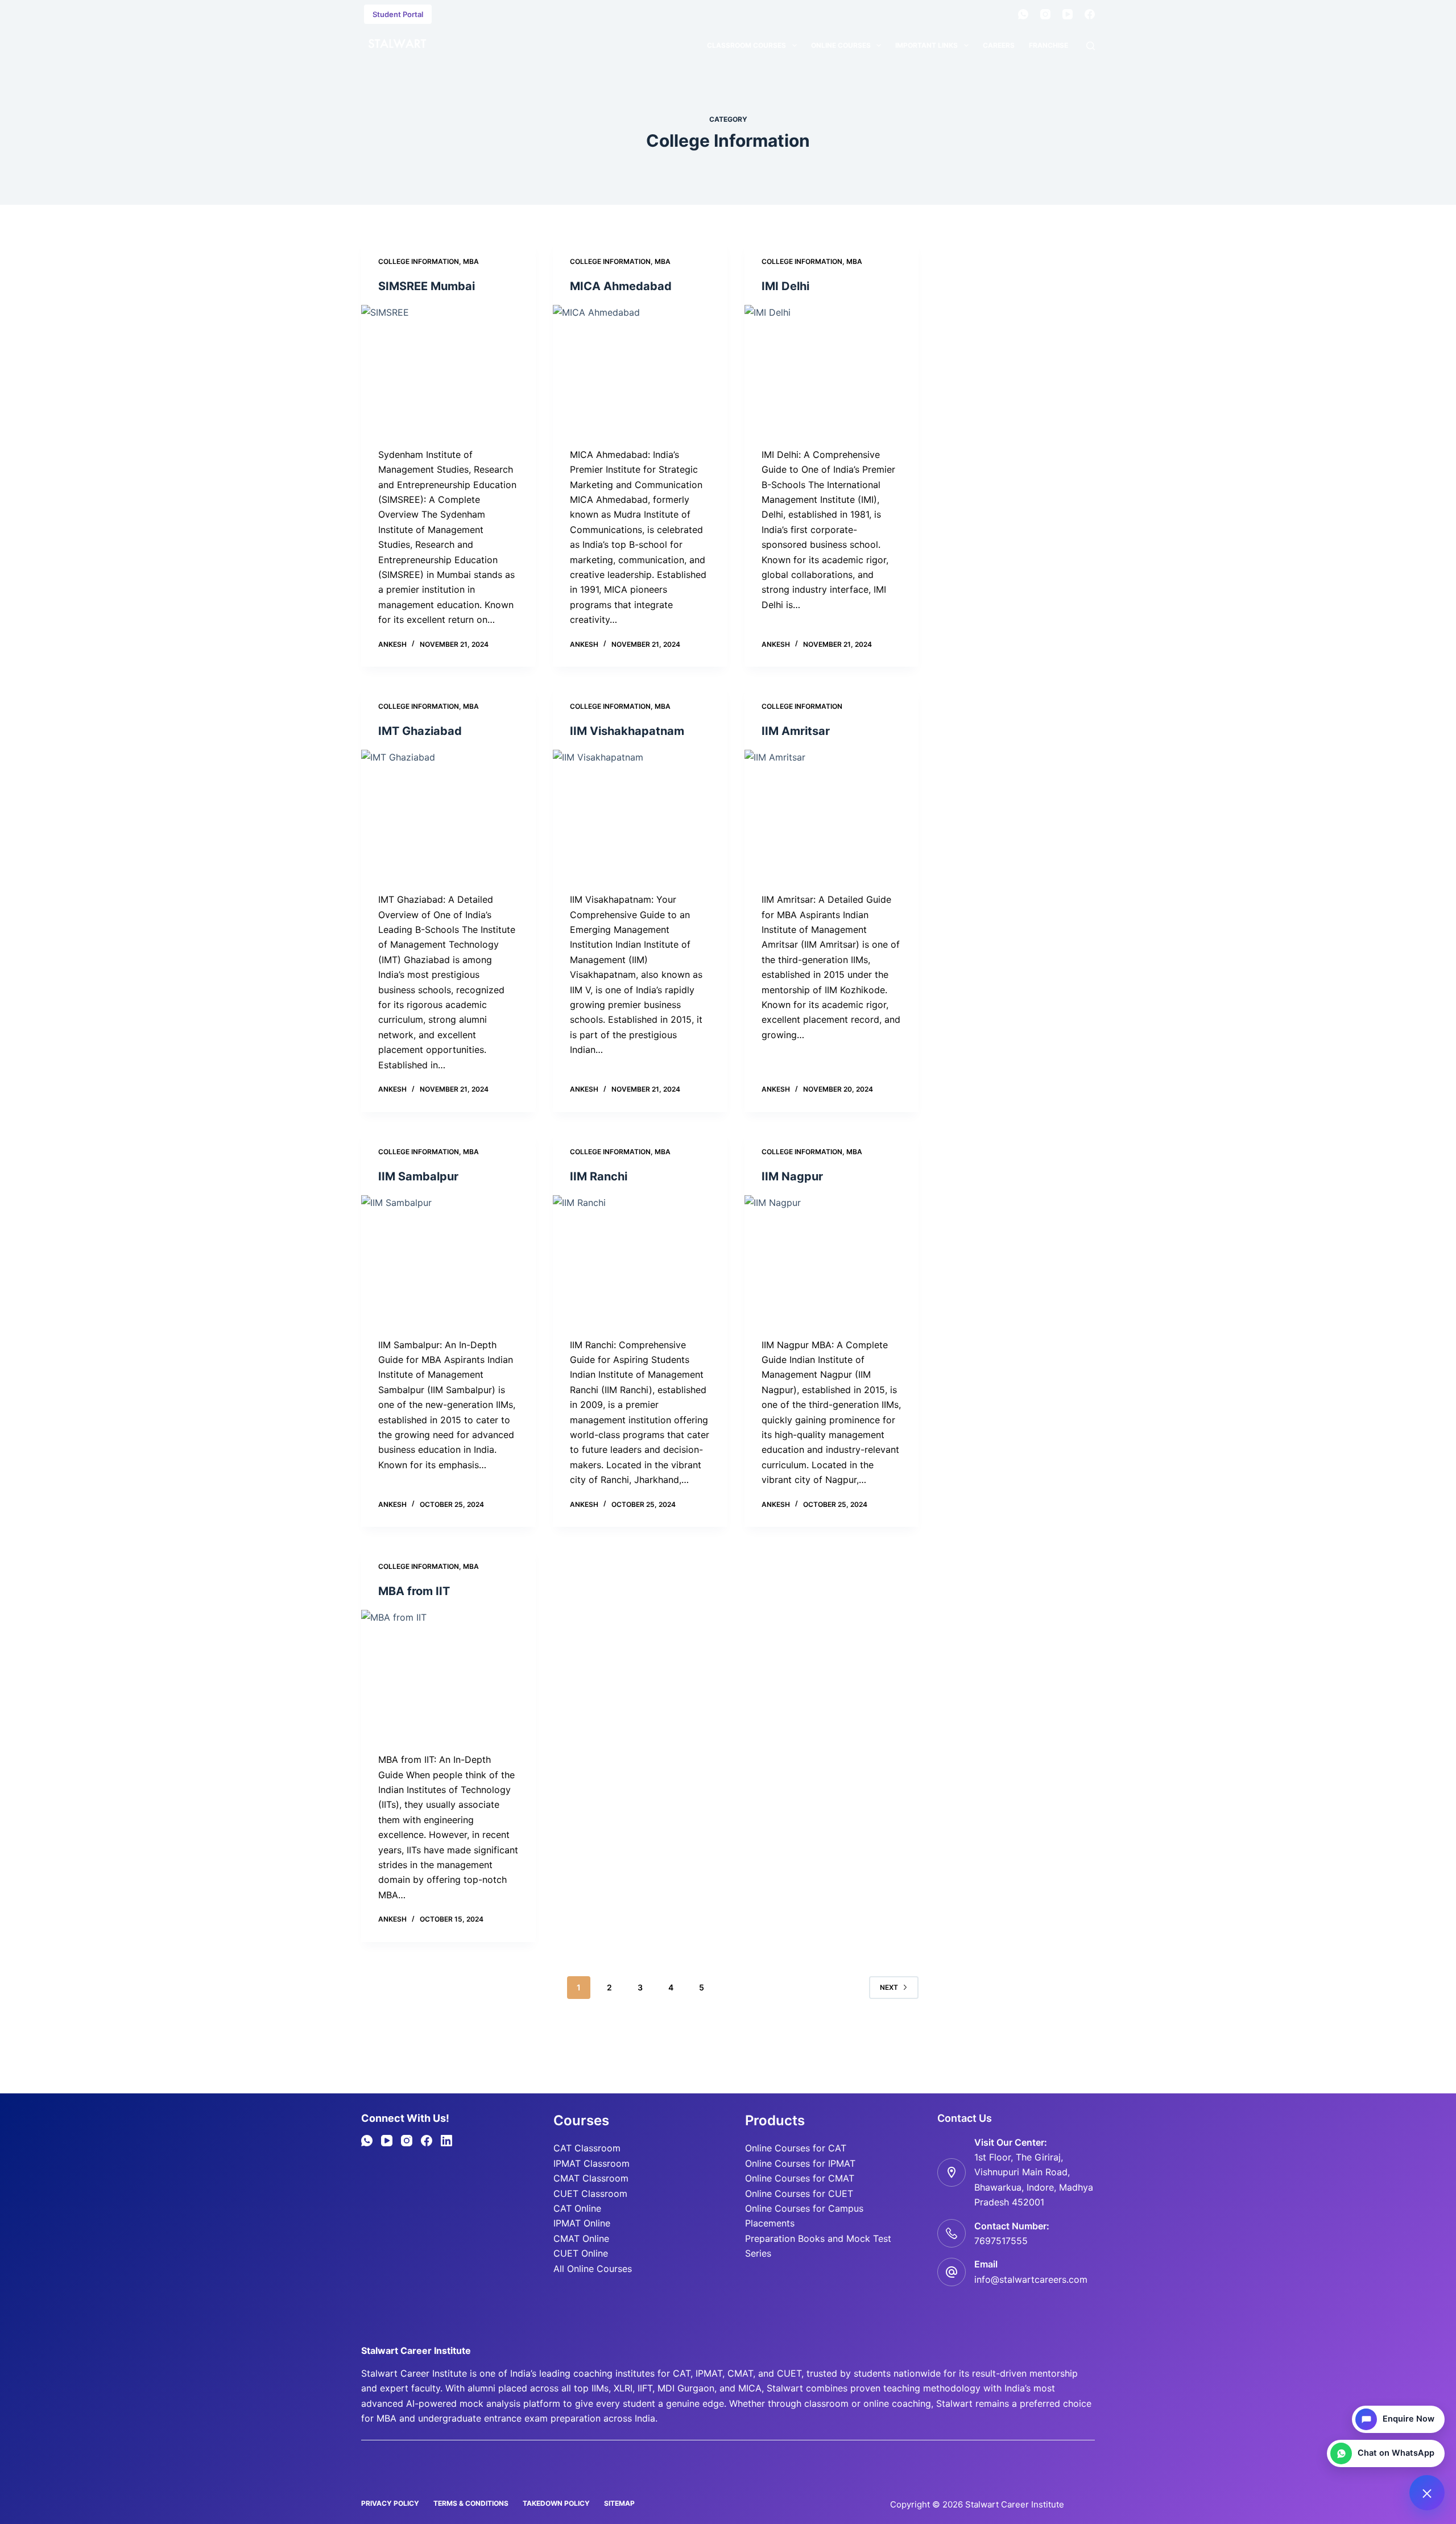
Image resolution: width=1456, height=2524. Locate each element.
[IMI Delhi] (832, 370)
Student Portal (398, 14)
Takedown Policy (556, 2503)
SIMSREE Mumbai (427, 286)
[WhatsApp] (1023, 14)
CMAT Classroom (591, 2178)
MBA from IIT (414, 1591)
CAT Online (577, 2208)
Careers (999, 45)
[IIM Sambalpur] (448, 1261)
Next (889, 1987)
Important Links (926, 45)
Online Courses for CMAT (800, 2178)
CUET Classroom (590, 2193)
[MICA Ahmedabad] (640, 370)
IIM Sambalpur (418, 1176)
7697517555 (1001, 2241)
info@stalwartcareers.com (1031, 2279)
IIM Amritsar (796, 731)
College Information (419, 261)
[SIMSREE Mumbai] (448, 370)
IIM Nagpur (792, 1176)
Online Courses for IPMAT (800, 2163)
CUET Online (581, 2253)
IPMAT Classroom (591, 2163)
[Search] (1091, 46)
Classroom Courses (746, 45)
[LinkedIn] (446, 2141)
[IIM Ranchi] (640, 1261)
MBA (471, 261)
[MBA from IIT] (448, 1675)
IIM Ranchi (599, 1176)
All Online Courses (593, 2269)
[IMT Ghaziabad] (448, 815)
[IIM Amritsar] (832, 815)
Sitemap (619, 2503)
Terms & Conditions (471, 2503)
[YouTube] (1068, 14)
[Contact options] (1427, 2493)
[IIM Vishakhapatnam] (640, 815)
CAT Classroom (587, 2148)
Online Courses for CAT (796, 2148)
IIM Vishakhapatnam (627, 731)
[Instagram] (1045, 14)
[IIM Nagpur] (832, 1261)
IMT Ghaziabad (420, 731)
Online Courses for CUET (799, 2193)
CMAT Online (581, 2238)
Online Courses (841, 45)
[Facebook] (1090, 14)
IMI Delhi (785, 286)
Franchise (1048, 45)
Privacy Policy (390, 2503)
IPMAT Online (582, 2223)
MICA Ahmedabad (621, 286)
